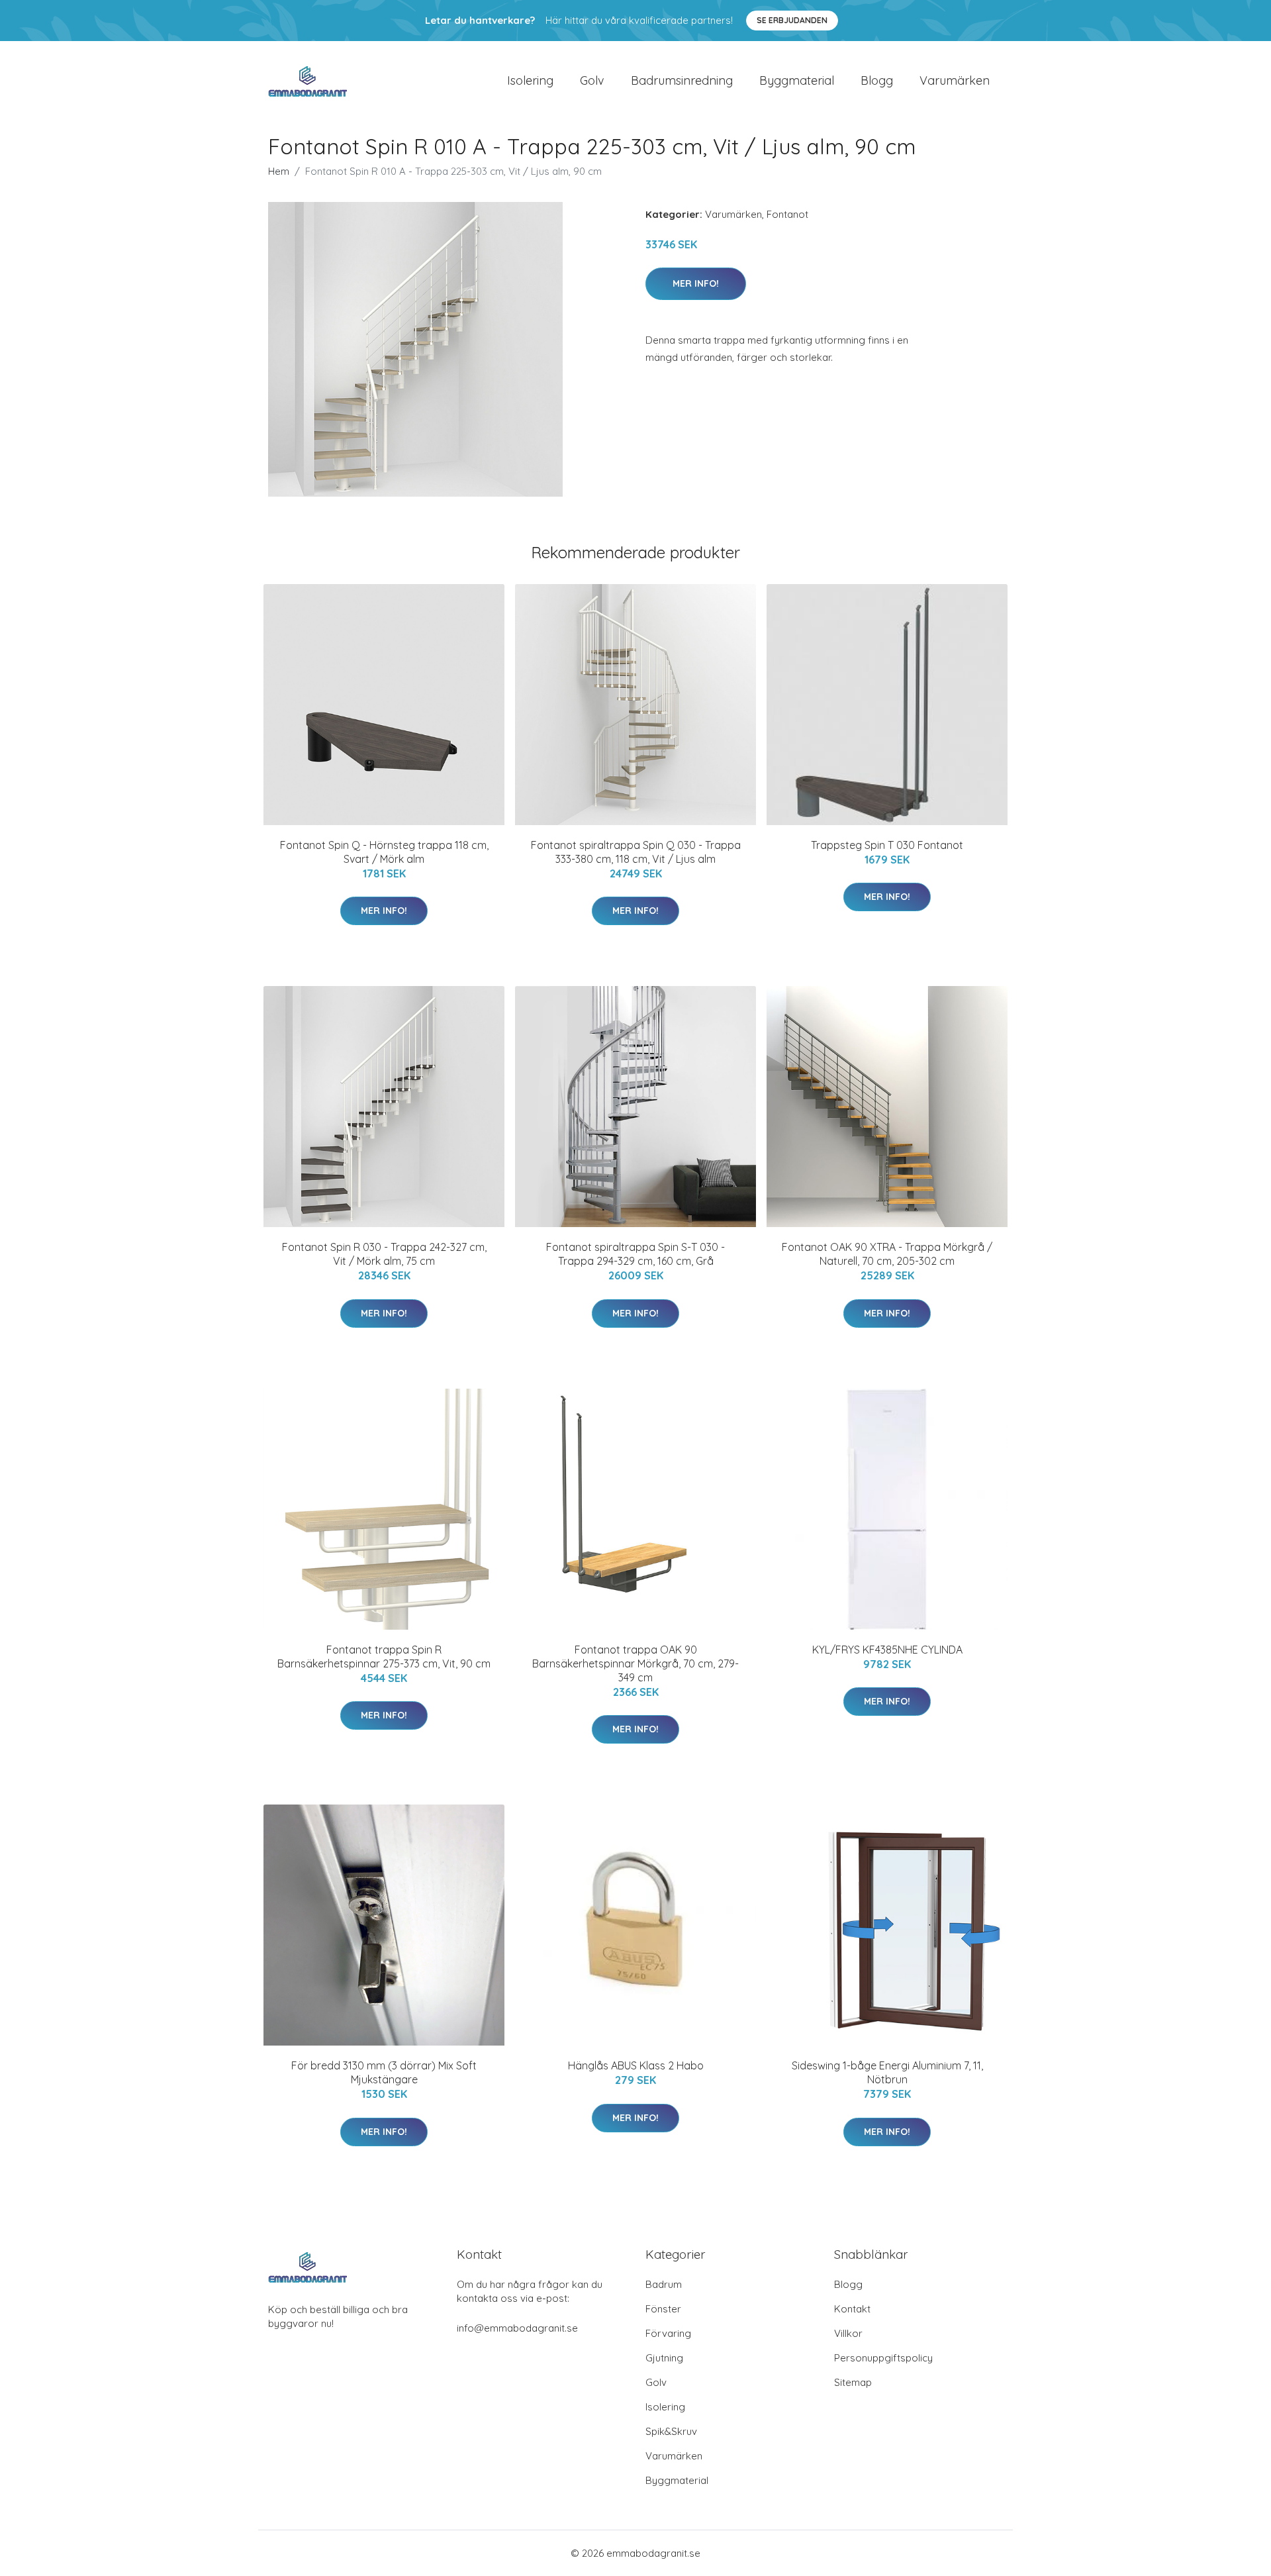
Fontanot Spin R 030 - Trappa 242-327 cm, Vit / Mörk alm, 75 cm (384, 1254)
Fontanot (787, 214)
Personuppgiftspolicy (883, 2358)
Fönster (663, 2309)
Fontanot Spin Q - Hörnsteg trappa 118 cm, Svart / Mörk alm (384, 852)
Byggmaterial (797, 80)
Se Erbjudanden (792, 20)
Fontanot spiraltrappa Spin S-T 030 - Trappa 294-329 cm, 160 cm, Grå (635, 1254)
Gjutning (664, 2358)
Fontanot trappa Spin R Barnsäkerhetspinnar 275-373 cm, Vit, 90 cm (384, 1657)
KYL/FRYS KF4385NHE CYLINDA (887, 1650)
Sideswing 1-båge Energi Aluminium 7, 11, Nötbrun (887, 2072)
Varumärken (955, 80)
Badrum (664, 2284)
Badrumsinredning (682, 80)
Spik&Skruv (671, 2431)
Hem (279, 171)
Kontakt (852, 2309)
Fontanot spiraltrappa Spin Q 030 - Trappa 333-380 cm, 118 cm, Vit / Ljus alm (636, 852)
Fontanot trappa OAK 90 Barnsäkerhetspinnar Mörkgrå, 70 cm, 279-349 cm (635, 1663)
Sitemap (853, 2382)
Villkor (848, 2333)
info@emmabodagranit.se (517, 2328)
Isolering (530, 80)
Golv (592, 80)
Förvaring (668, 2333)
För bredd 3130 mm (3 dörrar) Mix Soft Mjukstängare (384, 2072)
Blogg (877, 80)
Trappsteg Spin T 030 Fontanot (887, 845)
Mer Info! (696, 283)
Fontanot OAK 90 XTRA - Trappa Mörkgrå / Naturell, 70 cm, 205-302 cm (887, 1254)
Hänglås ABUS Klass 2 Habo (636, 2065)
